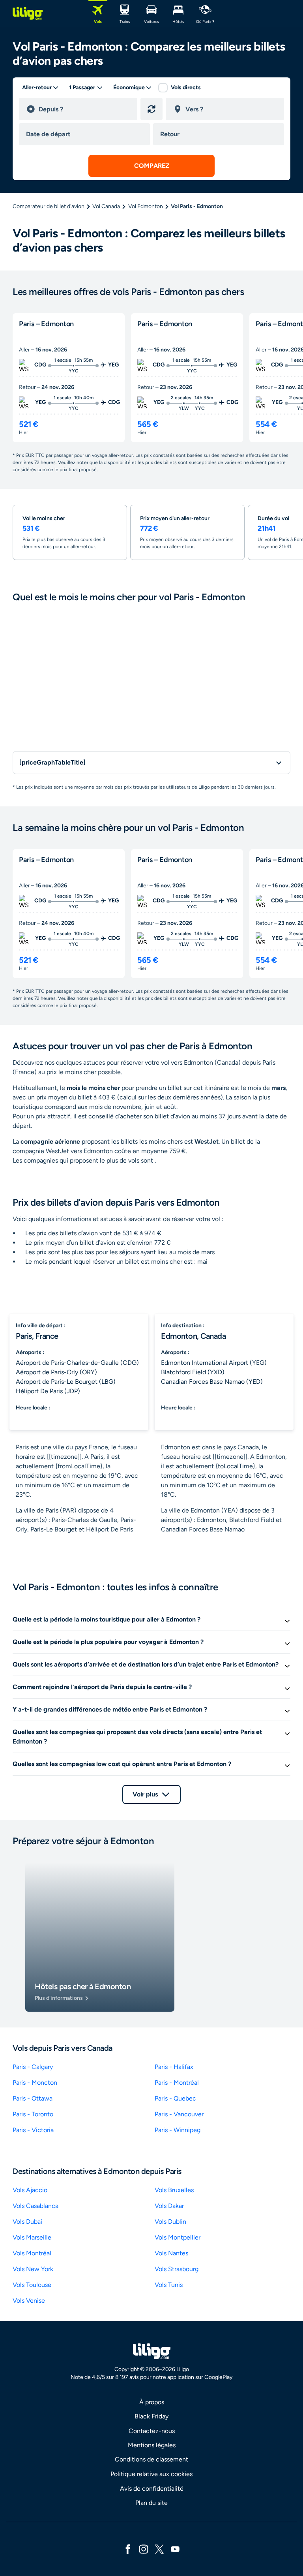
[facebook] (128, 2549)
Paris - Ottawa (33, 2098)
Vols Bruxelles (174, 2190)
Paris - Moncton (35, 2083)
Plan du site (151, 2503)
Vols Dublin (170, 2222)
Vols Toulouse (32, 2285)
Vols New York (33, 2269)
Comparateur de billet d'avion (49, 206)
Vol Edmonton (146, 206)
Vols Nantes (171, 2253)
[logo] (28, 13)
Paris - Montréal (177, 2083)
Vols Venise (29, 2301)
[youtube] (175, 2549)
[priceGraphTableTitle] (52, 762)
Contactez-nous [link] (152, 2431)
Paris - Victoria (33, 2130)
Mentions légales (152, 2445)
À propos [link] (152, 2402)
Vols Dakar (169, 2206)
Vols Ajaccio (30, 2190)
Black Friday (151, 2416)
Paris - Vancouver (179, 2114)
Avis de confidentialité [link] (152, 2489)
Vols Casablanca (36, 2206)
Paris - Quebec (175, 2098)
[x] (159, 2549)
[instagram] (144, 2549)
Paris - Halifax (174, 2067)
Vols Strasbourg (177, 2269)
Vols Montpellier (178, 2237)
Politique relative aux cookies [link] (151, 2474)
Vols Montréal (32, 2253)
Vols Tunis (169, 2285)
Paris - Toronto (33, 2114)
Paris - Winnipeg (178, 2130)
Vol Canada (106, 206)
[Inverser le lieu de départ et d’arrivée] (151, 109)
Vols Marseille (32, 2237)
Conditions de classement (151, 2459)
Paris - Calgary (33, 2067)
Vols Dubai (27, 2222)
